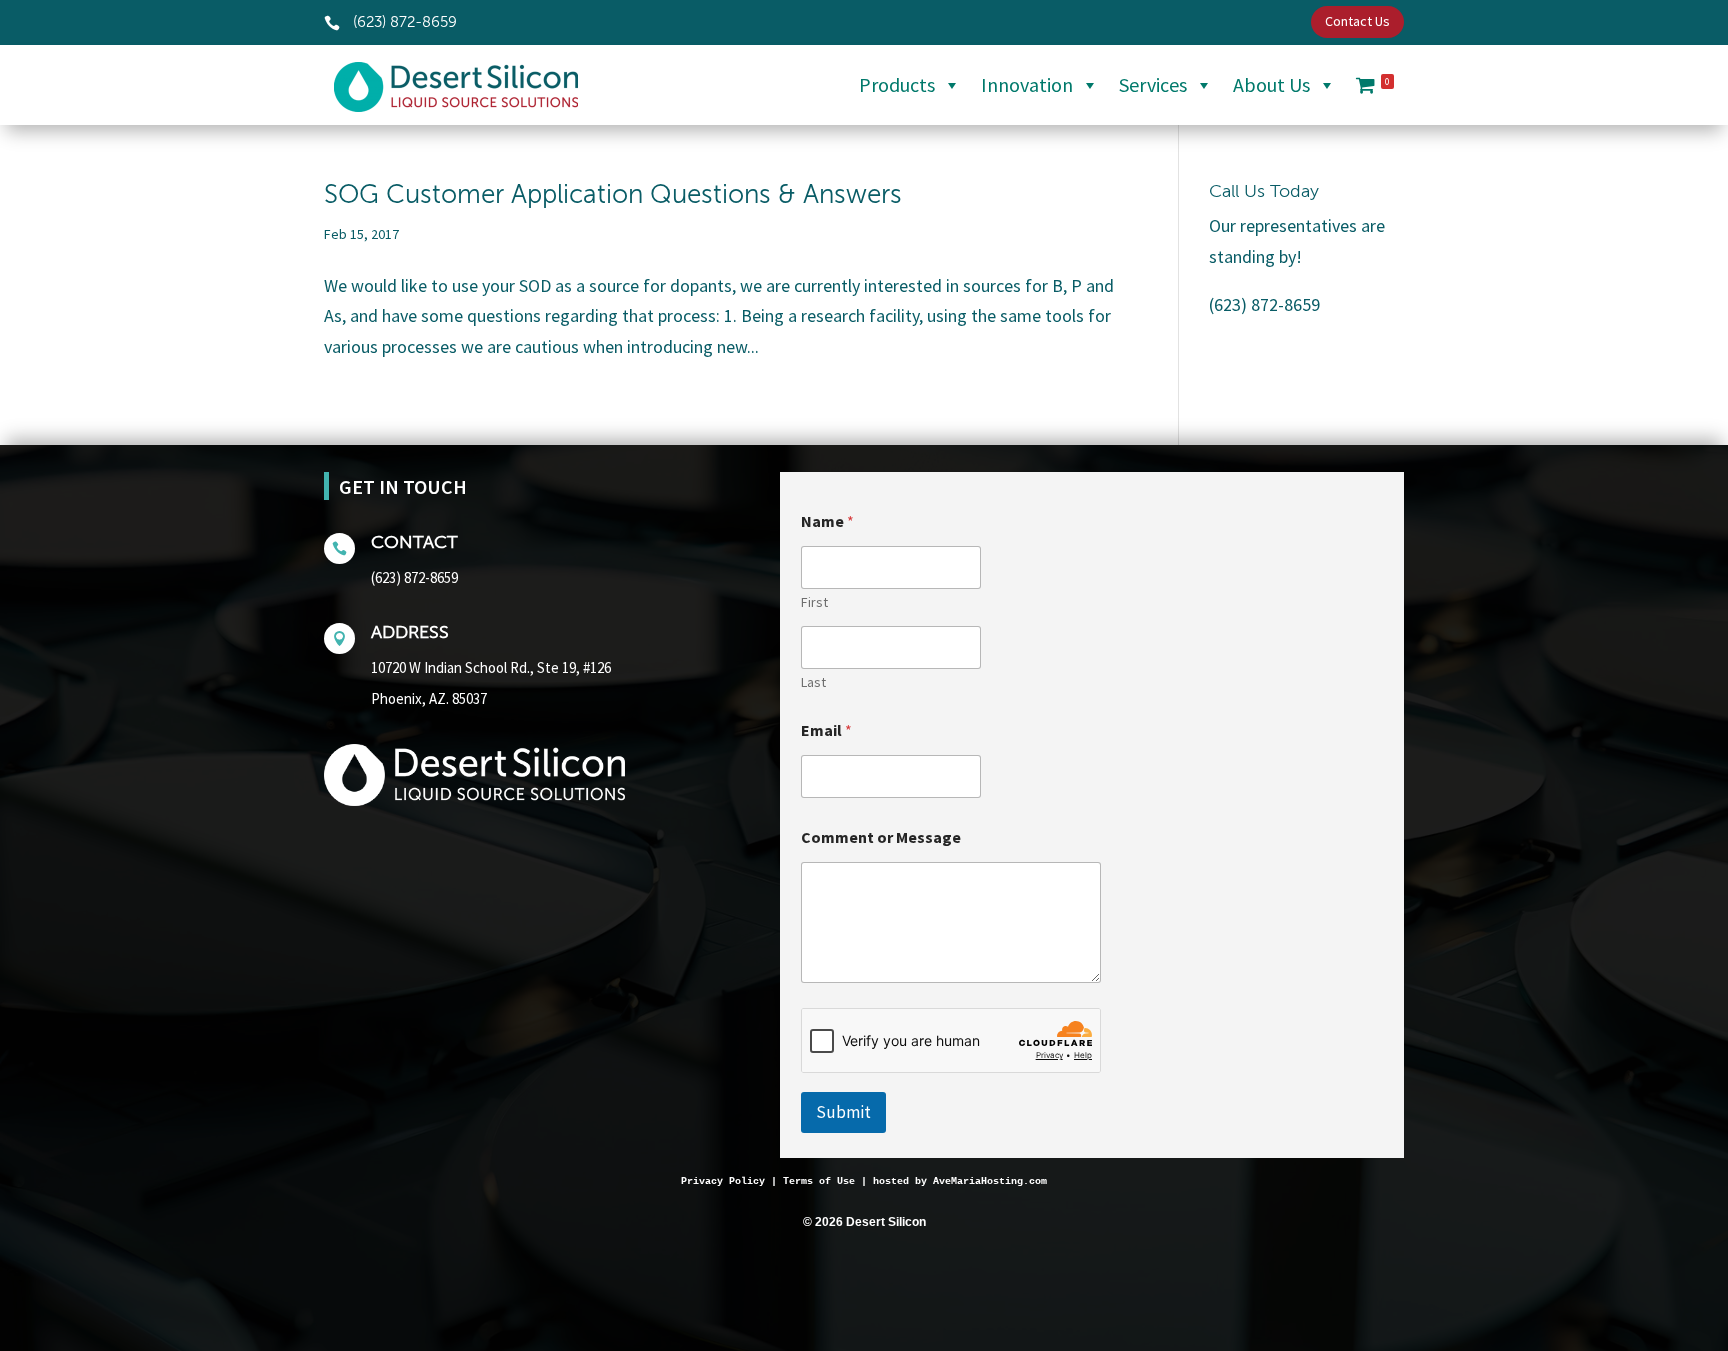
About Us (1271, 84)
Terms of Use (819, 1181)
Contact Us (1357, 21)
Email (826, 730)
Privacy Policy (723, 1181)
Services (1153, 84)
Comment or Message (881, 837)
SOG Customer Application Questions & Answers (613, 196)
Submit (843, 1112)
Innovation (1027, 84)
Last (813, 682)
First (814, 602)
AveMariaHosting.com (990, 1181)
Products (897, 84)
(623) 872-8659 (414, 577)
